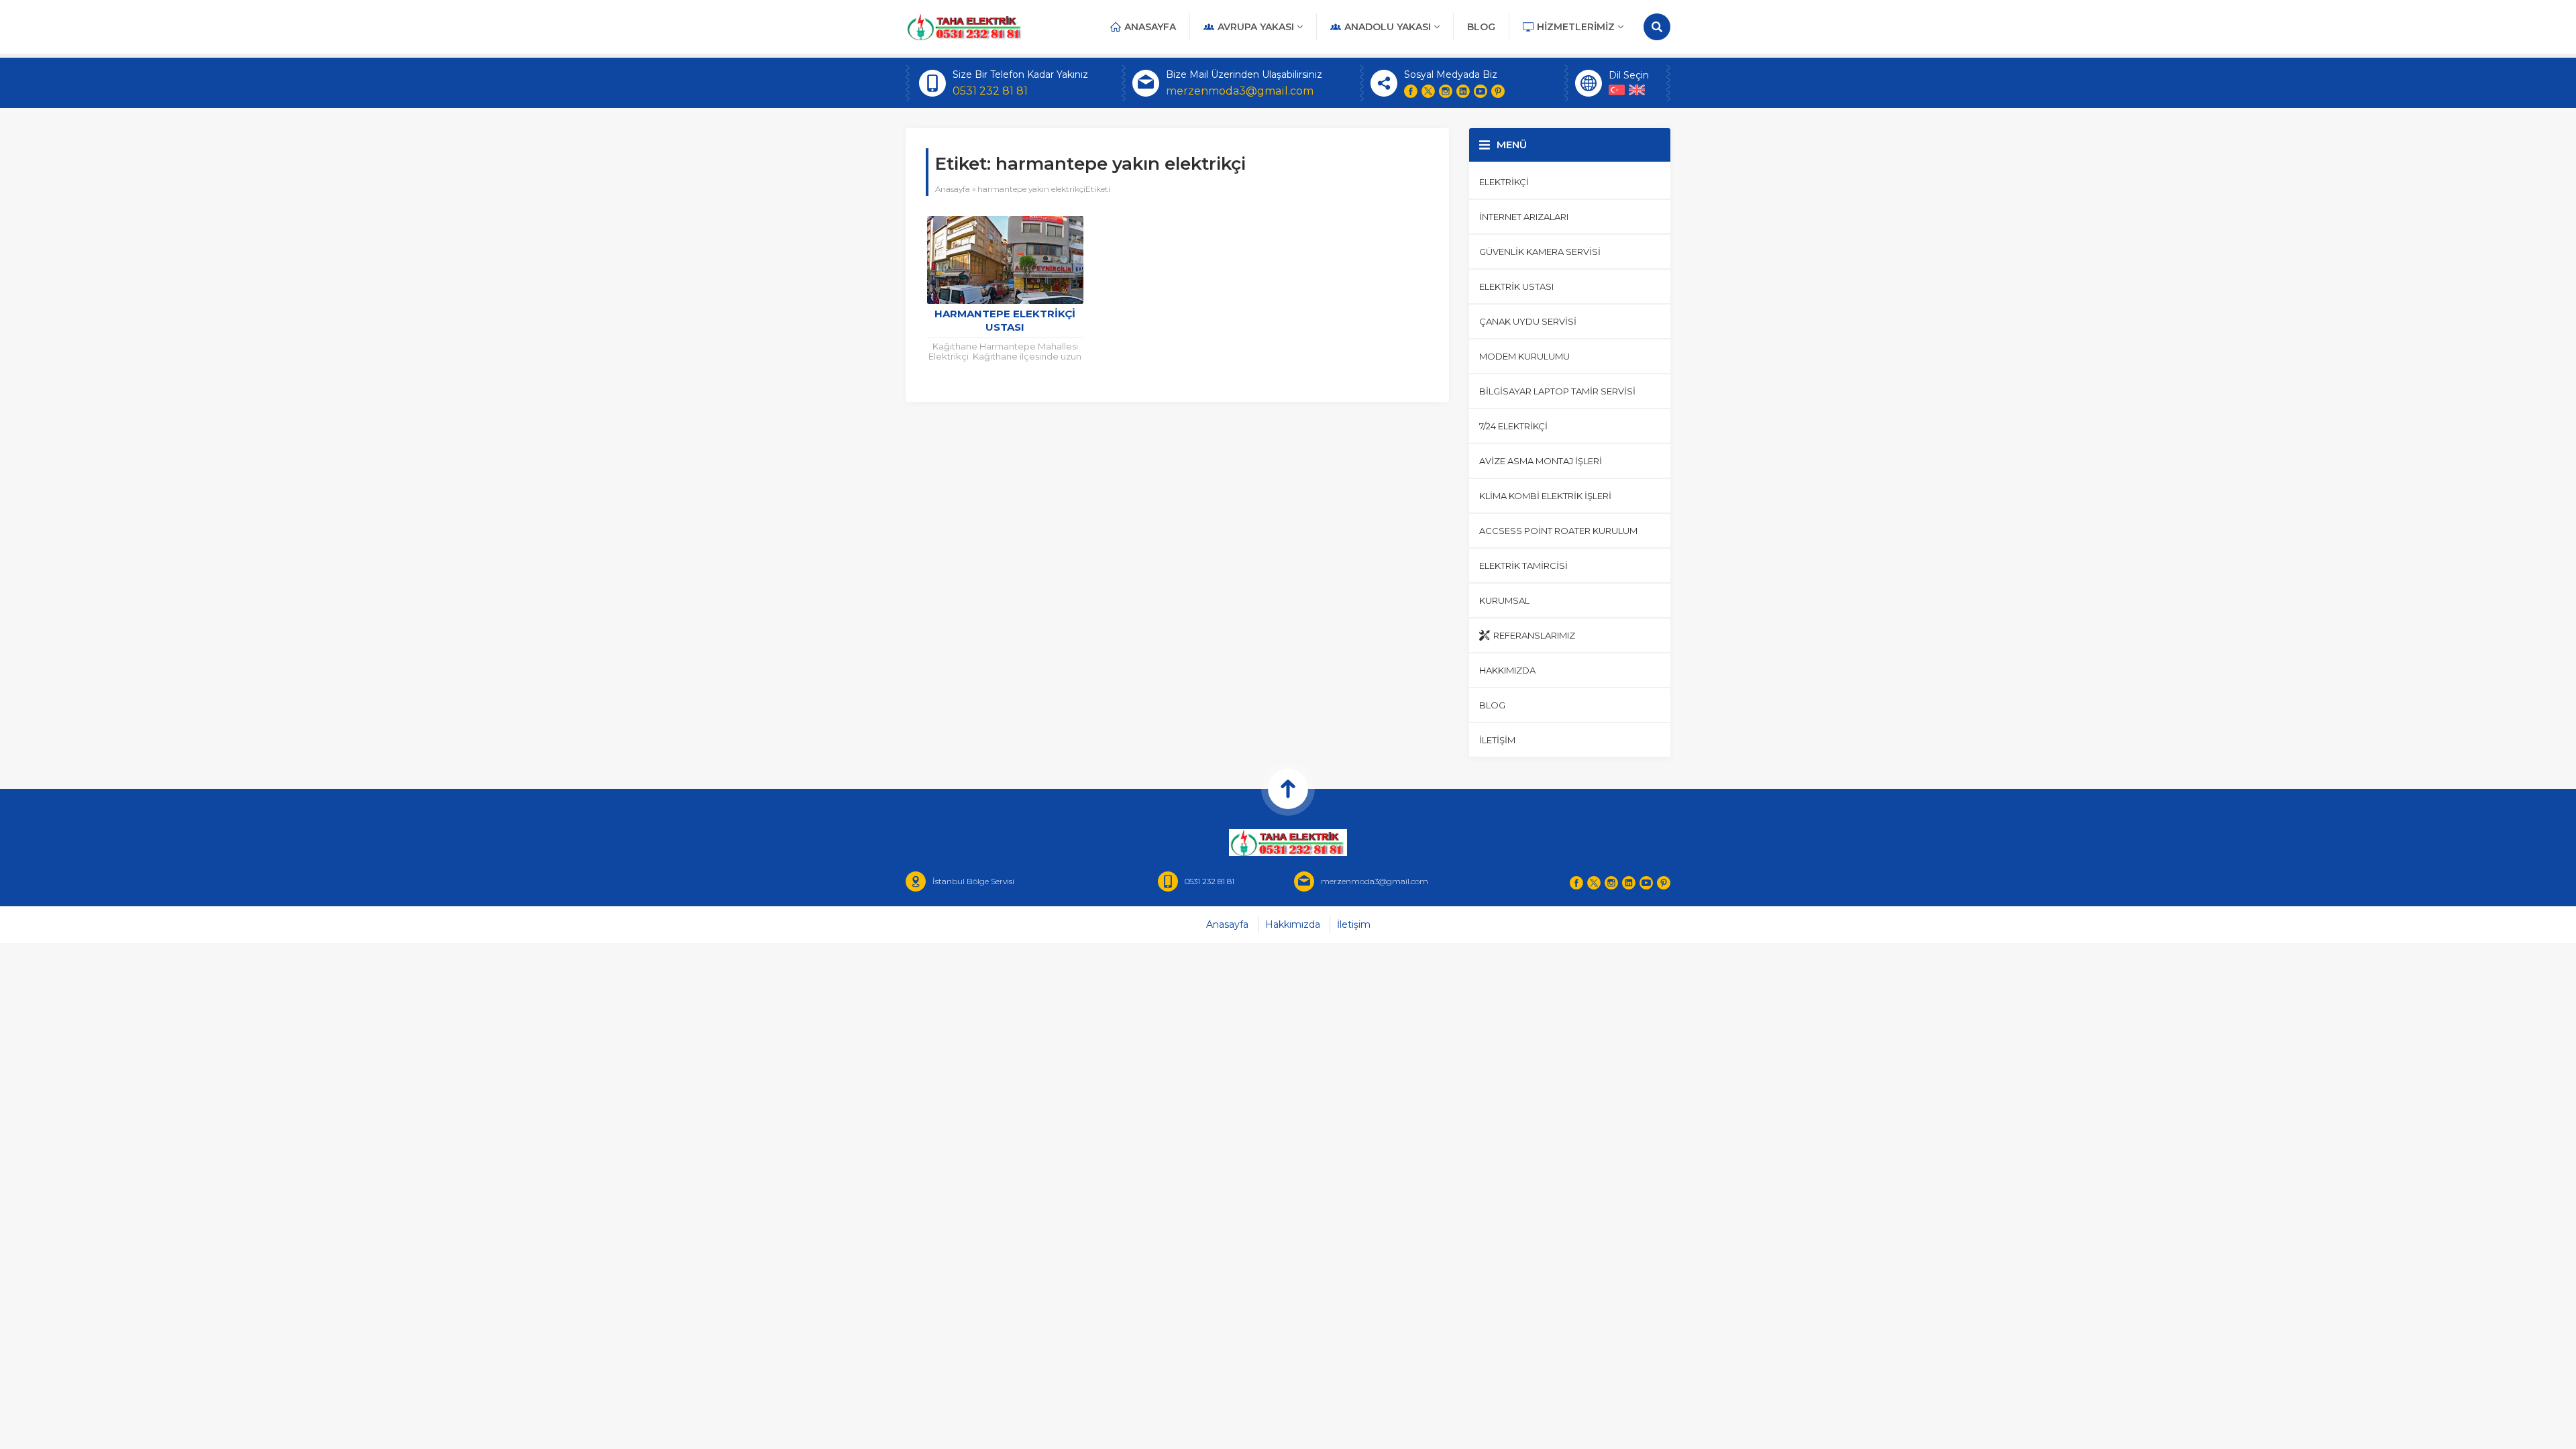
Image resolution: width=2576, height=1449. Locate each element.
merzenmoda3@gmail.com (1240, 91)
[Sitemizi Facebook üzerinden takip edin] (1411, 91)
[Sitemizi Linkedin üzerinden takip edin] (1463, 91)
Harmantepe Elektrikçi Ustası (1005, 320)
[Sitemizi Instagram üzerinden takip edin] (1446, 91)
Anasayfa (953, 189)
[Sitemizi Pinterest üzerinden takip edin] (1498, 91)
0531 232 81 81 (990, 91)
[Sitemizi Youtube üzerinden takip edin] (1481, 91)
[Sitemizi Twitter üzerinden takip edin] (1428, 91)
